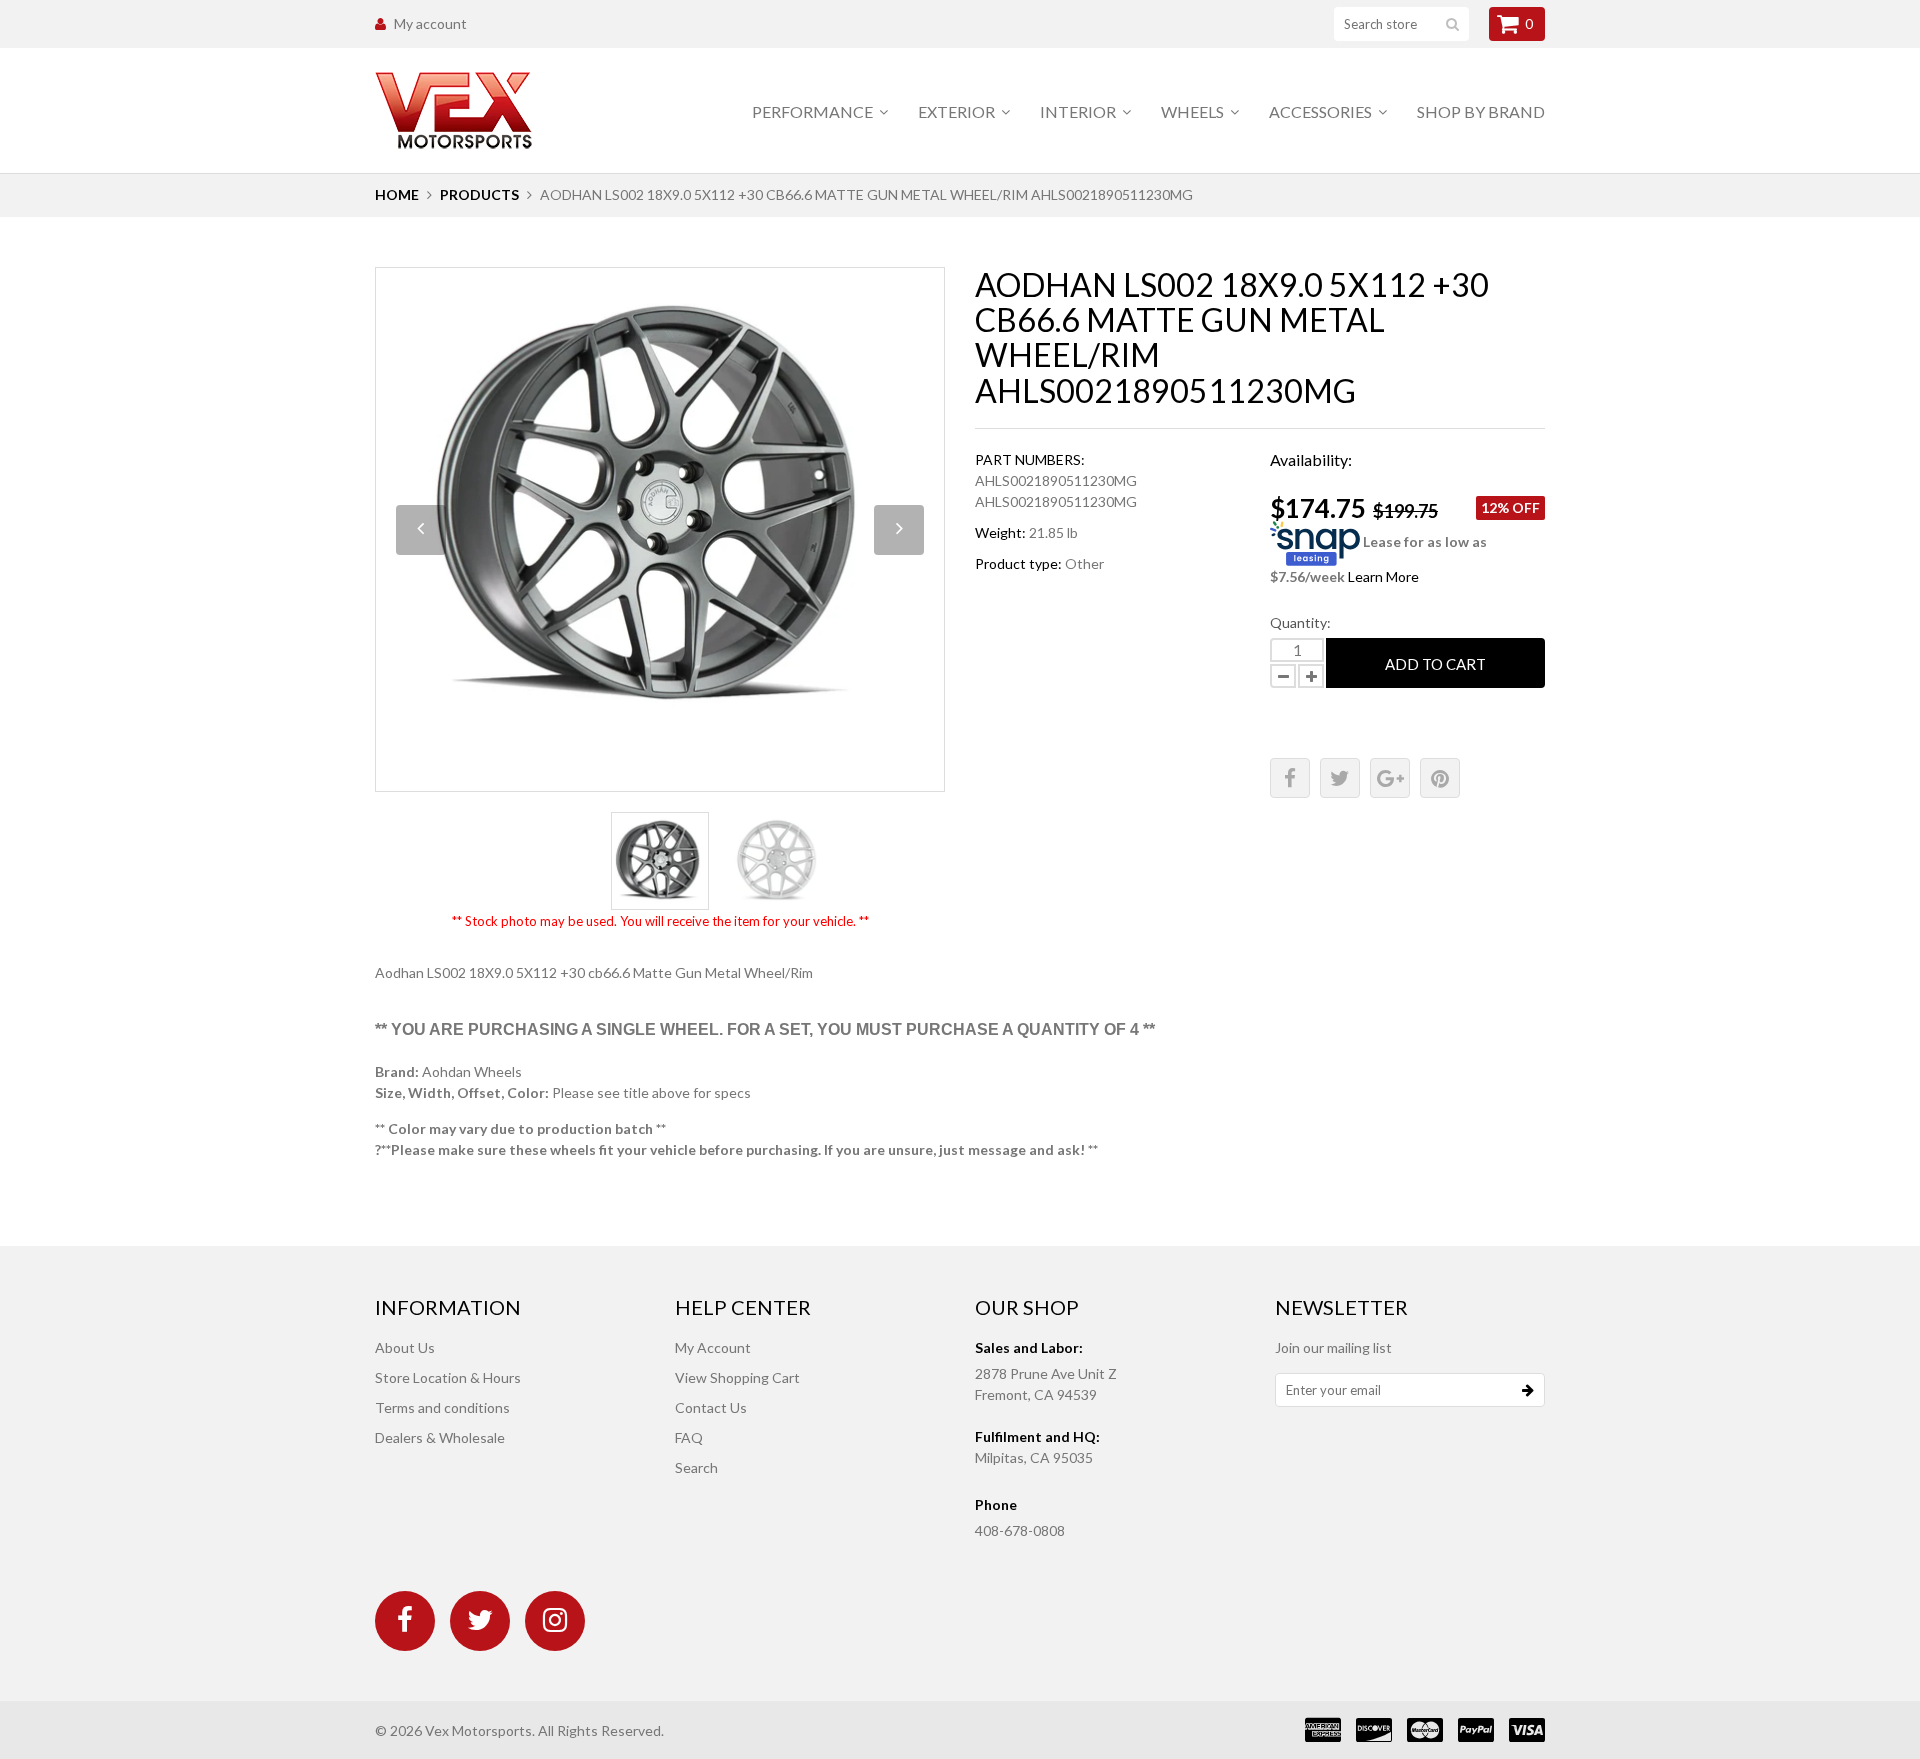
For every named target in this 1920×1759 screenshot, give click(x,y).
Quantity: (1300, 622)
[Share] (1290, 778)
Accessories (1322, 111)
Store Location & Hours (448, 1377)
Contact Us (711, 1407)
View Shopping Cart (737, 1377)
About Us (405, 1347)
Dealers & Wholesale (440, 1437)
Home (397, 194)
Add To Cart (1435, 664)
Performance (814, 111)
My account (430, 23)
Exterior (958, 111)
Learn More (1383, 576)
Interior (1079, 111)
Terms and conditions (442, 1407)
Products (479, 194)
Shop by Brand (1481, 111)
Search (696, 1467)
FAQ (689, 1437)
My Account (713, 1347)
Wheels (1194, 111)
